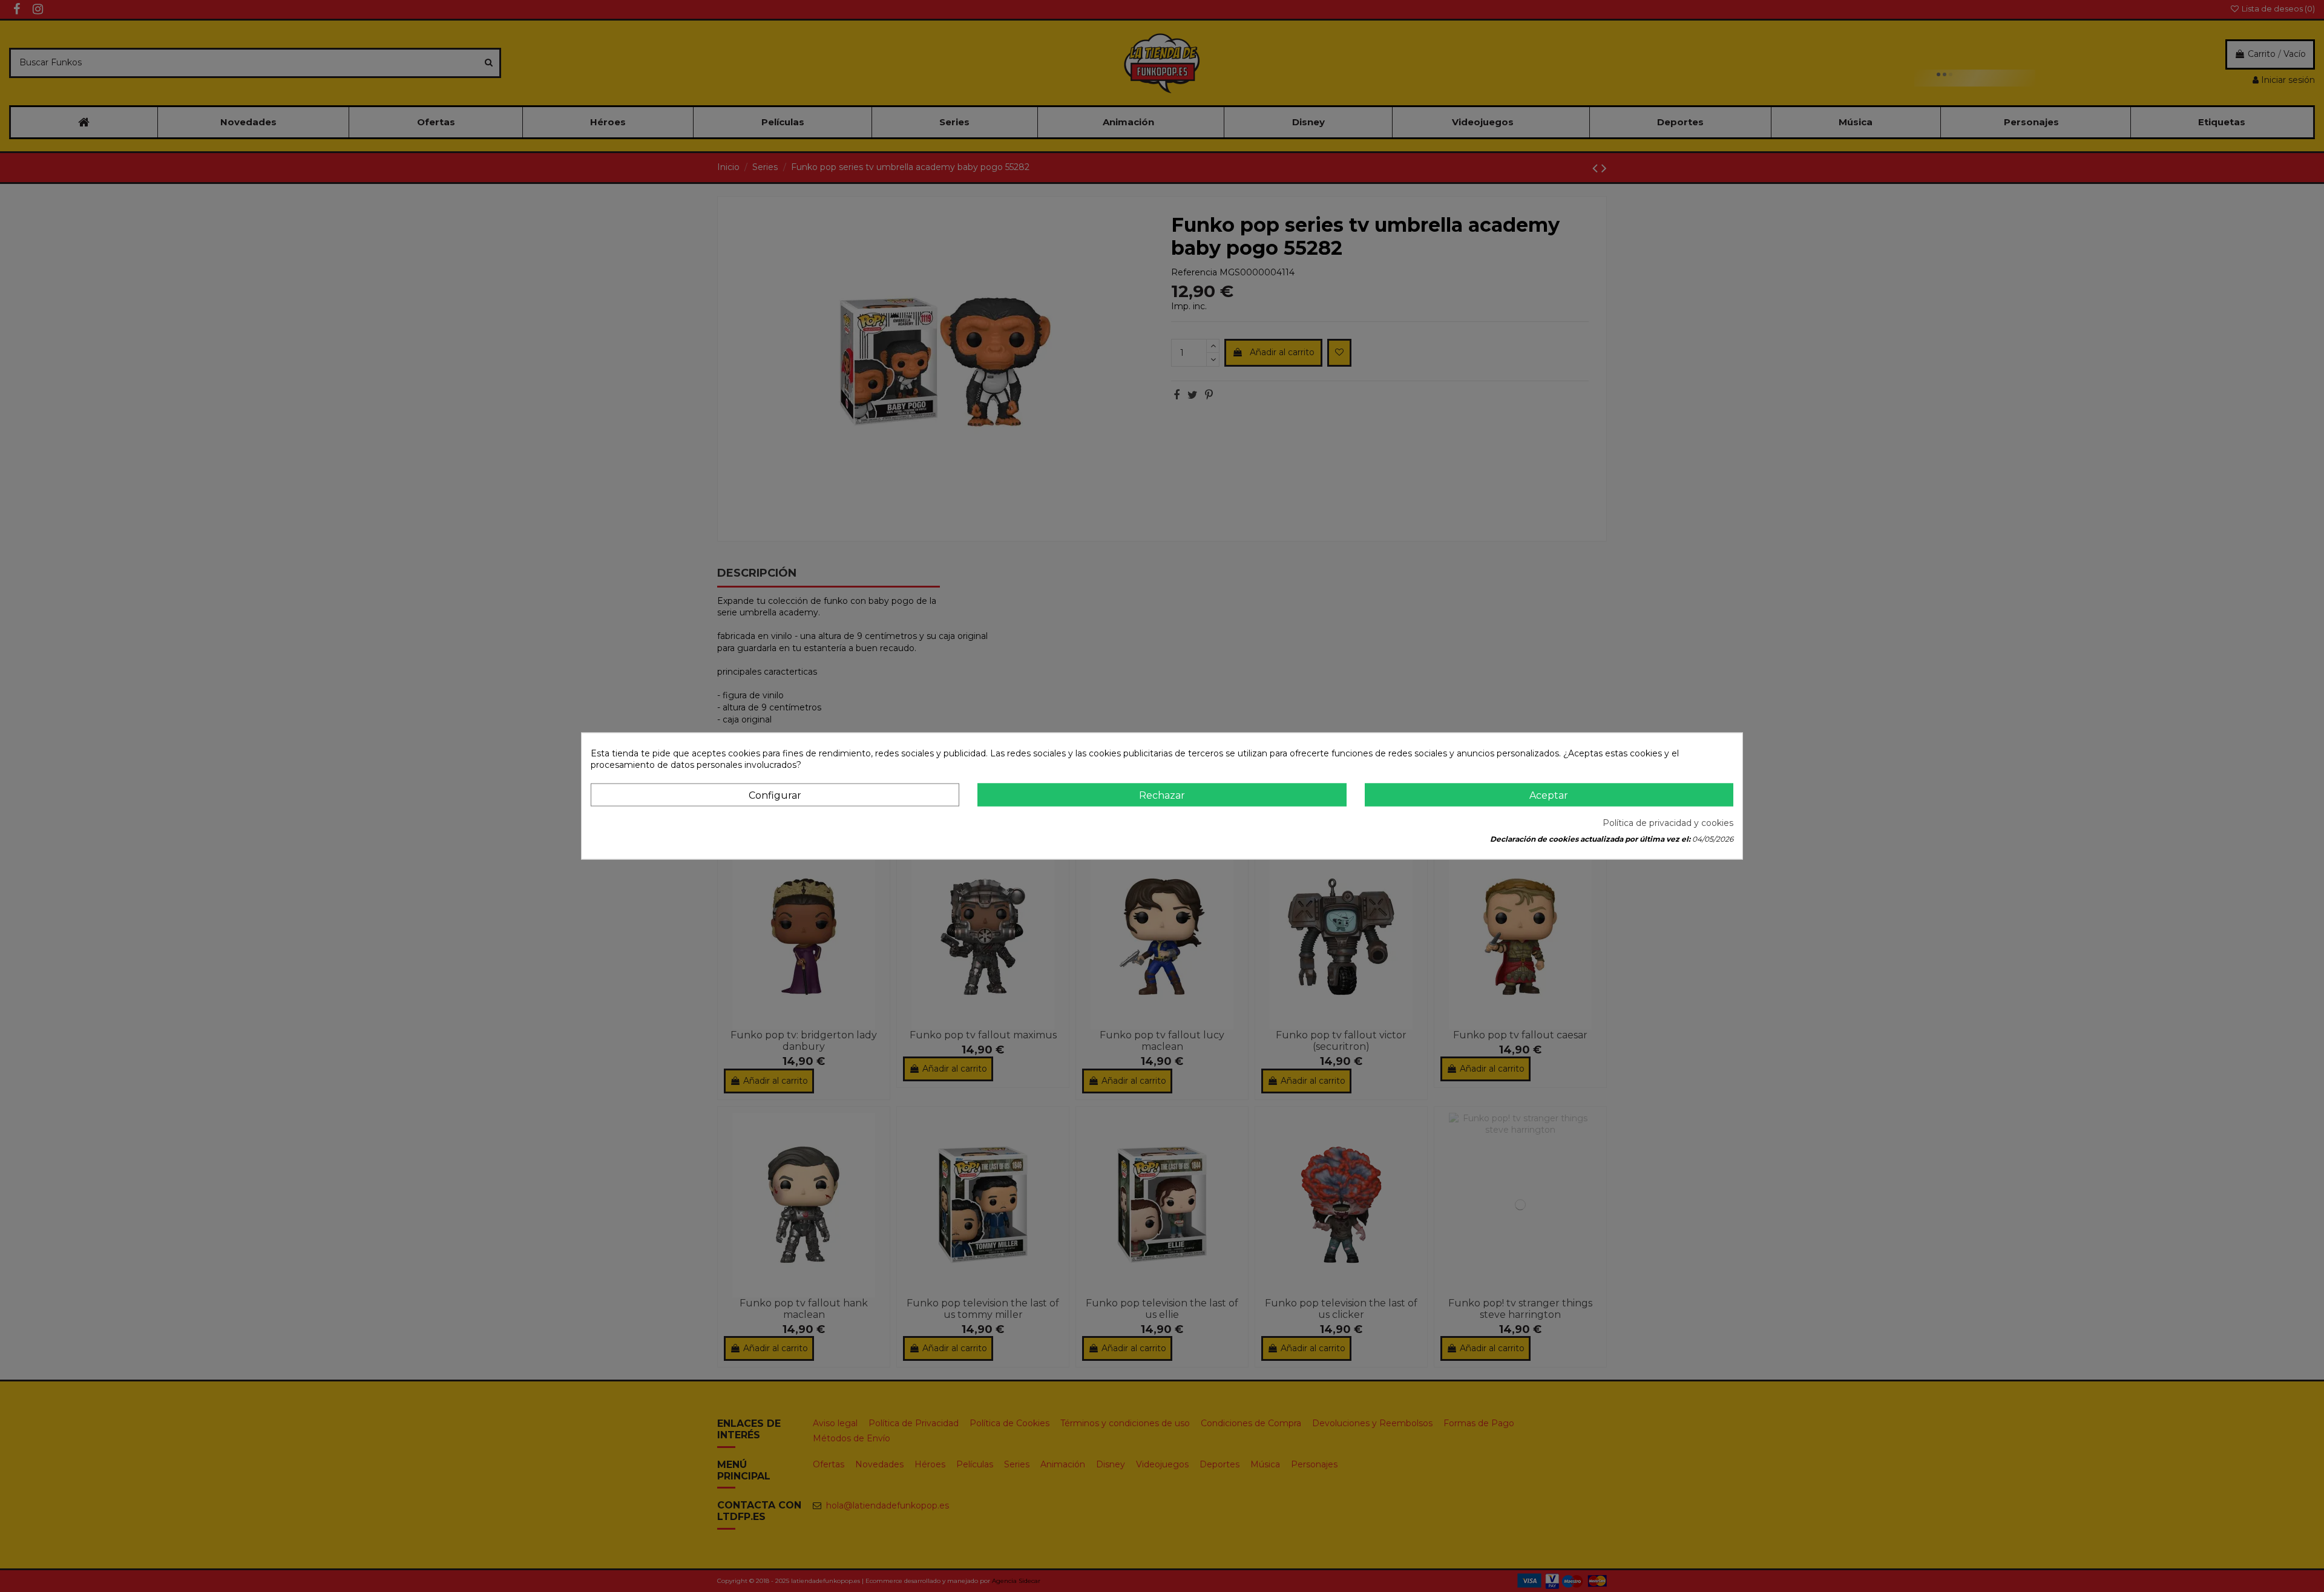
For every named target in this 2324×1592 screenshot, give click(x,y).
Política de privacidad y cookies (1668, 823)
